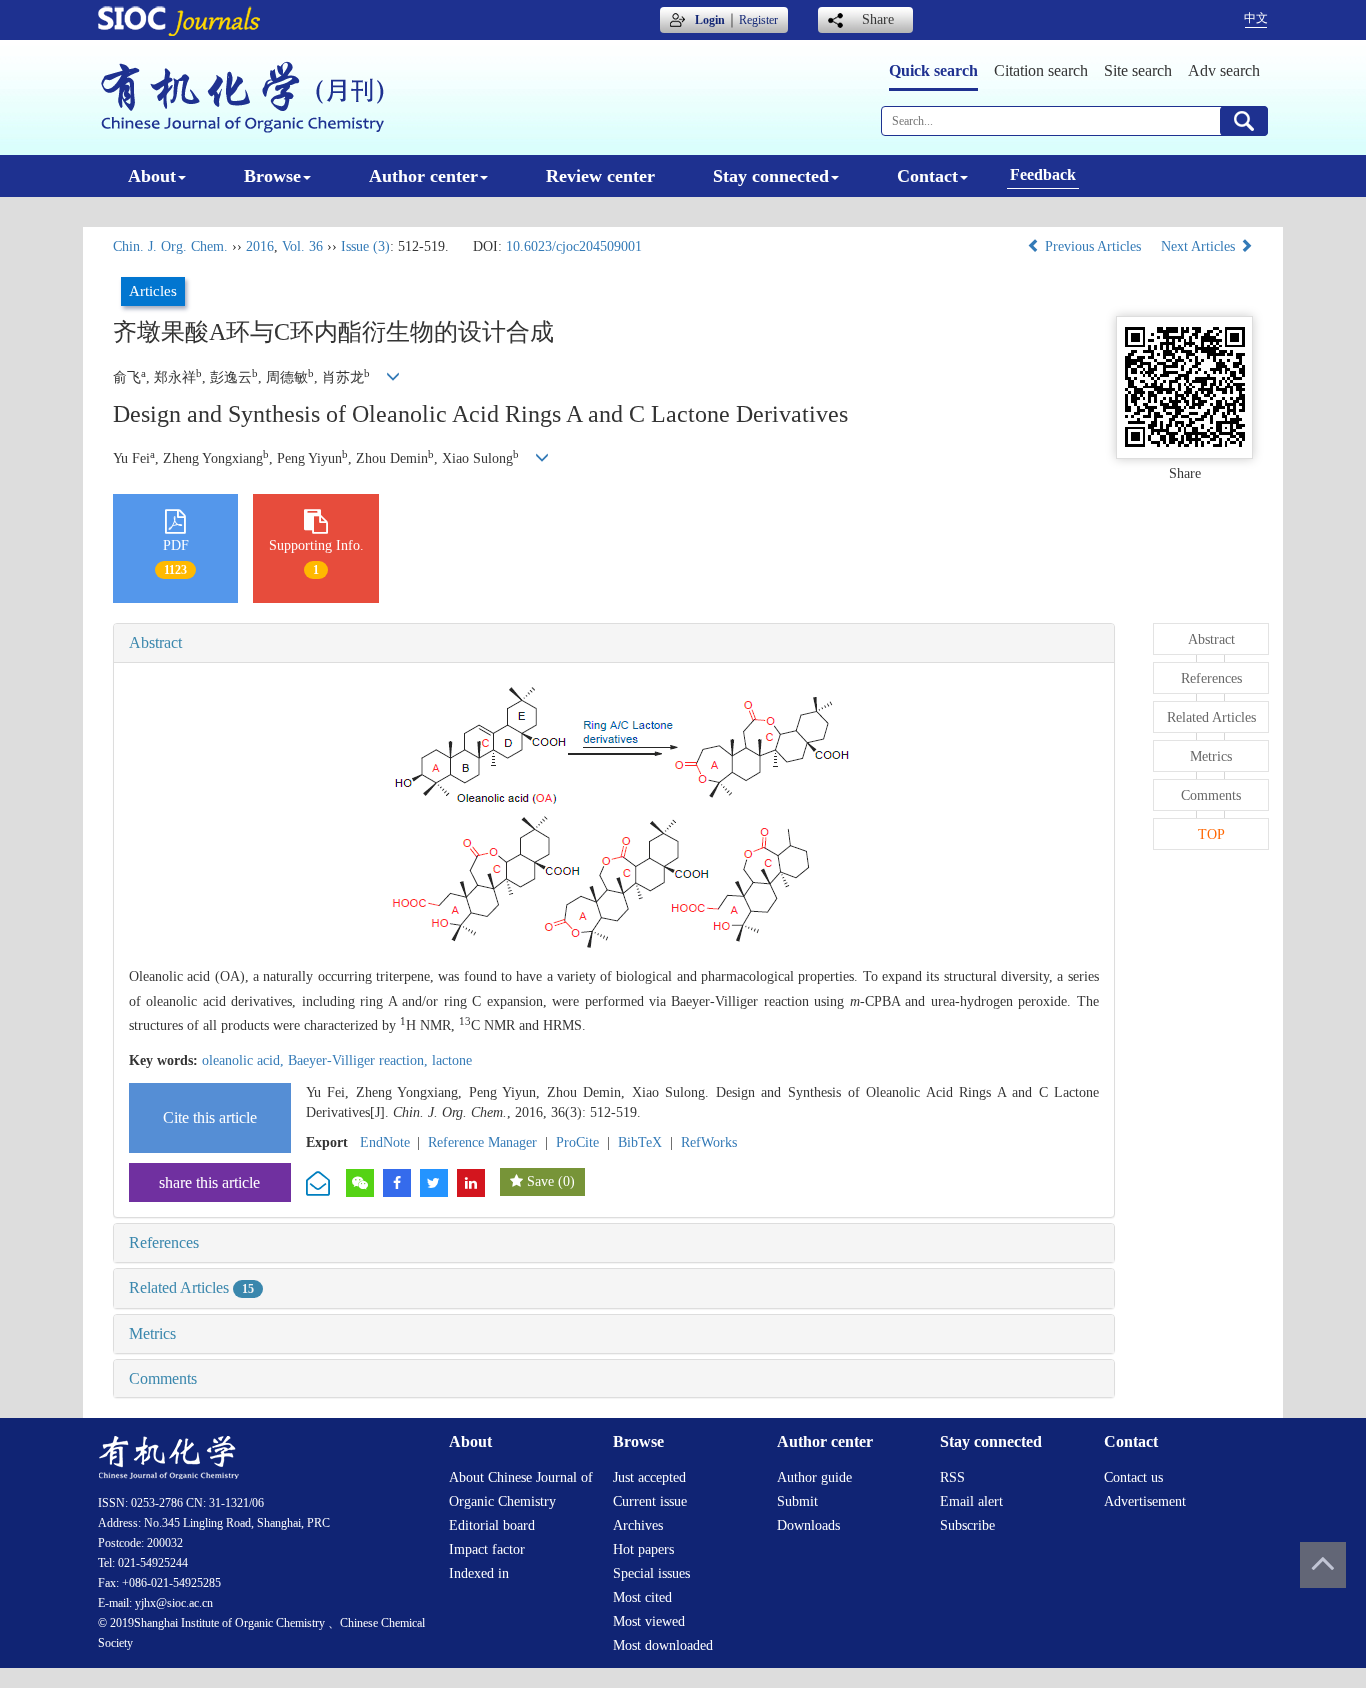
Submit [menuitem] (797, 1501)
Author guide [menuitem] (814, 1477)
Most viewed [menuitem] (649, 1621)
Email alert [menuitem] (971, 1501)
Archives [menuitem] (638, 1525)
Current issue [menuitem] (650, 1501)
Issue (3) (365, 246)
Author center (423, 176)
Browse (272, 176)
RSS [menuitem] (952, 1477)
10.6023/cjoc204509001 (574, 246)
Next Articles (1200, 246)
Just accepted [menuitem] (649, 1477)
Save (540, 1181)
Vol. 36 (302, 246)
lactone (452, 1060)
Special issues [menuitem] (651, 1573)
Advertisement (1145, 1501)
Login (710, 20)
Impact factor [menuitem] (487, 1549)
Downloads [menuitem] (808, 1525)
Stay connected (771, 176)
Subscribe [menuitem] (967, 1525)
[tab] (614, 643)
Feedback (1043, 174)
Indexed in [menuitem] (479, 1573)
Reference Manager (482, 1142)
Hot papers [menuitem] (643, 1549)
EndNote (385, 1142)
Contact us (1133, 1477)
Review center (600, 176)
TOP (1211, 834)
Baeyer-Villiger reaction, (360, 1060)
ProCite (577, 1142)
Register (758, 20)
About (152, 176)
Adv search (1224, 70)
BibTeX (640, 1142)
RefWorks (709, 1142)
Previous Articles (1093, 246)
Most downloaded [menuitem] (663, 1645)
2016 (260, 246)
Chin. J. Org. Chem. (170, 246)
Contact (927, 176)
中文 (1256, 18)
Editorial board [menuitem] (492, 1525)
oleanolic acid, (245, 1060)
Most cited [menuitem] (642, 1597)
